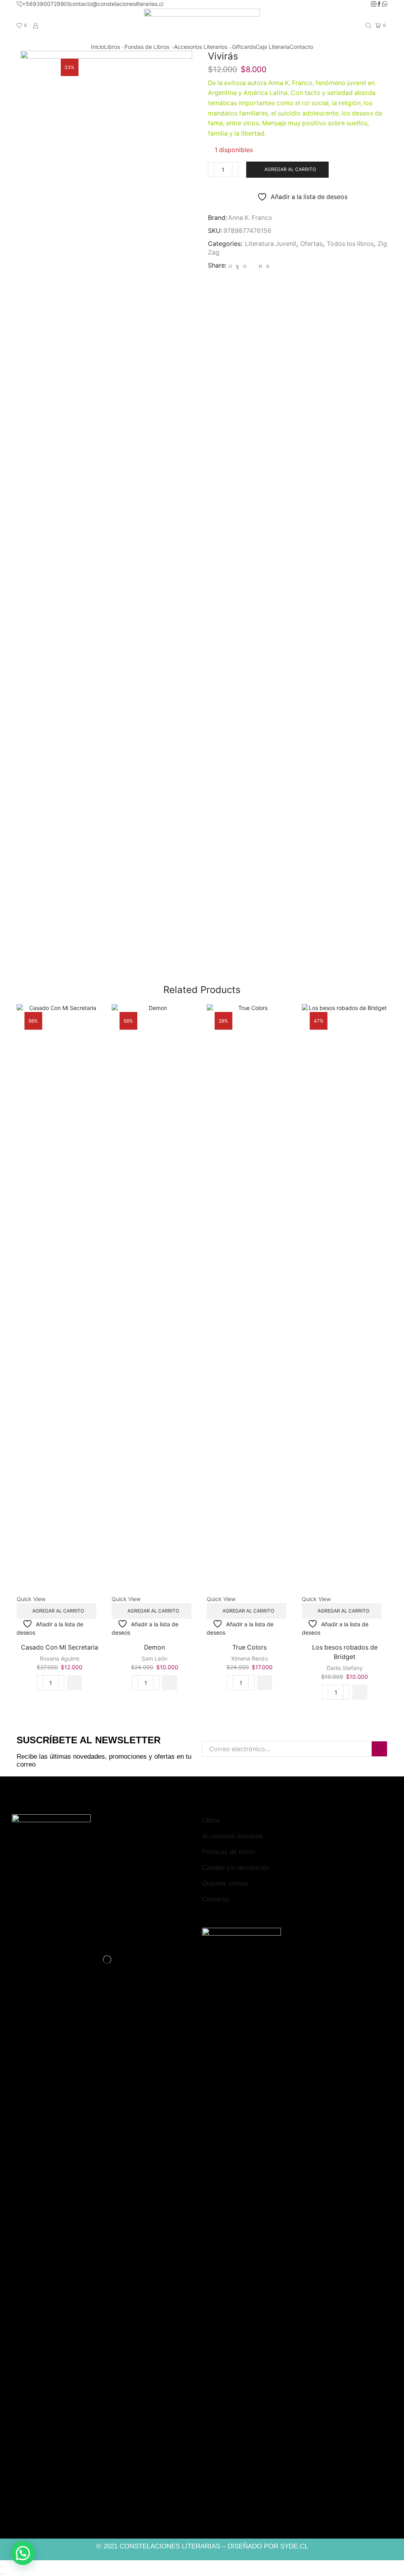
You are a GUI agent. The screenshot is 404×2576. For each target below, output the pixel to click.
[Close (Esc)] (1, 2566)
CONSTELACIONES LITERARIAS (170, 2546)
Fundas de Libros (147, 47)
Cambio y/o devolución (236, 1868)
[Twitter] (230, 266)
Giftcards (244, 47)
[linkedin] (260, 266)
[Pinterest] (245, 266)
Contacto (301, 47)
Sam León (154, 1658)
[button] (75, 1683)
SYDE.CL (294, 2546)
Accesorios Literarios (201, 47)
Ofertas (311, 244)
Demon (154, 1647)
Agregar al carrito (290, 169)
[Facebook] (379, 4)
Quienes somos (225, 1883)
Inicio (97, 47)
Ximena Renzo (250, 1658)
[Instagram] (374, 4)
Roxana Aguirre (60, 1658)
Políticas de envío (228, 1852)
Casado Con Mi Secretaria (60, 1647)
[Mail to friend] (252, 266)
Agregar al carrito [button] (58, 1611)
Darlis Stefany (345, 1668)
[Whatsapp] (385, 4)
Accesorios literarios (232, 1836)
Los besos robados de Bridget (345, 1652)
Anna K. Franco (250, 218)
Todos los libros (350, 244)
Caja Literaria (273, 47)
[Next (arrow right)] (4, 2574)
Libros (112, 47)
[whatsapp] (267, 266)
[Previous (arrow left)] (1, 2574)
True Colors (250, 1647)
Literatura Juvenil (271, 244)
